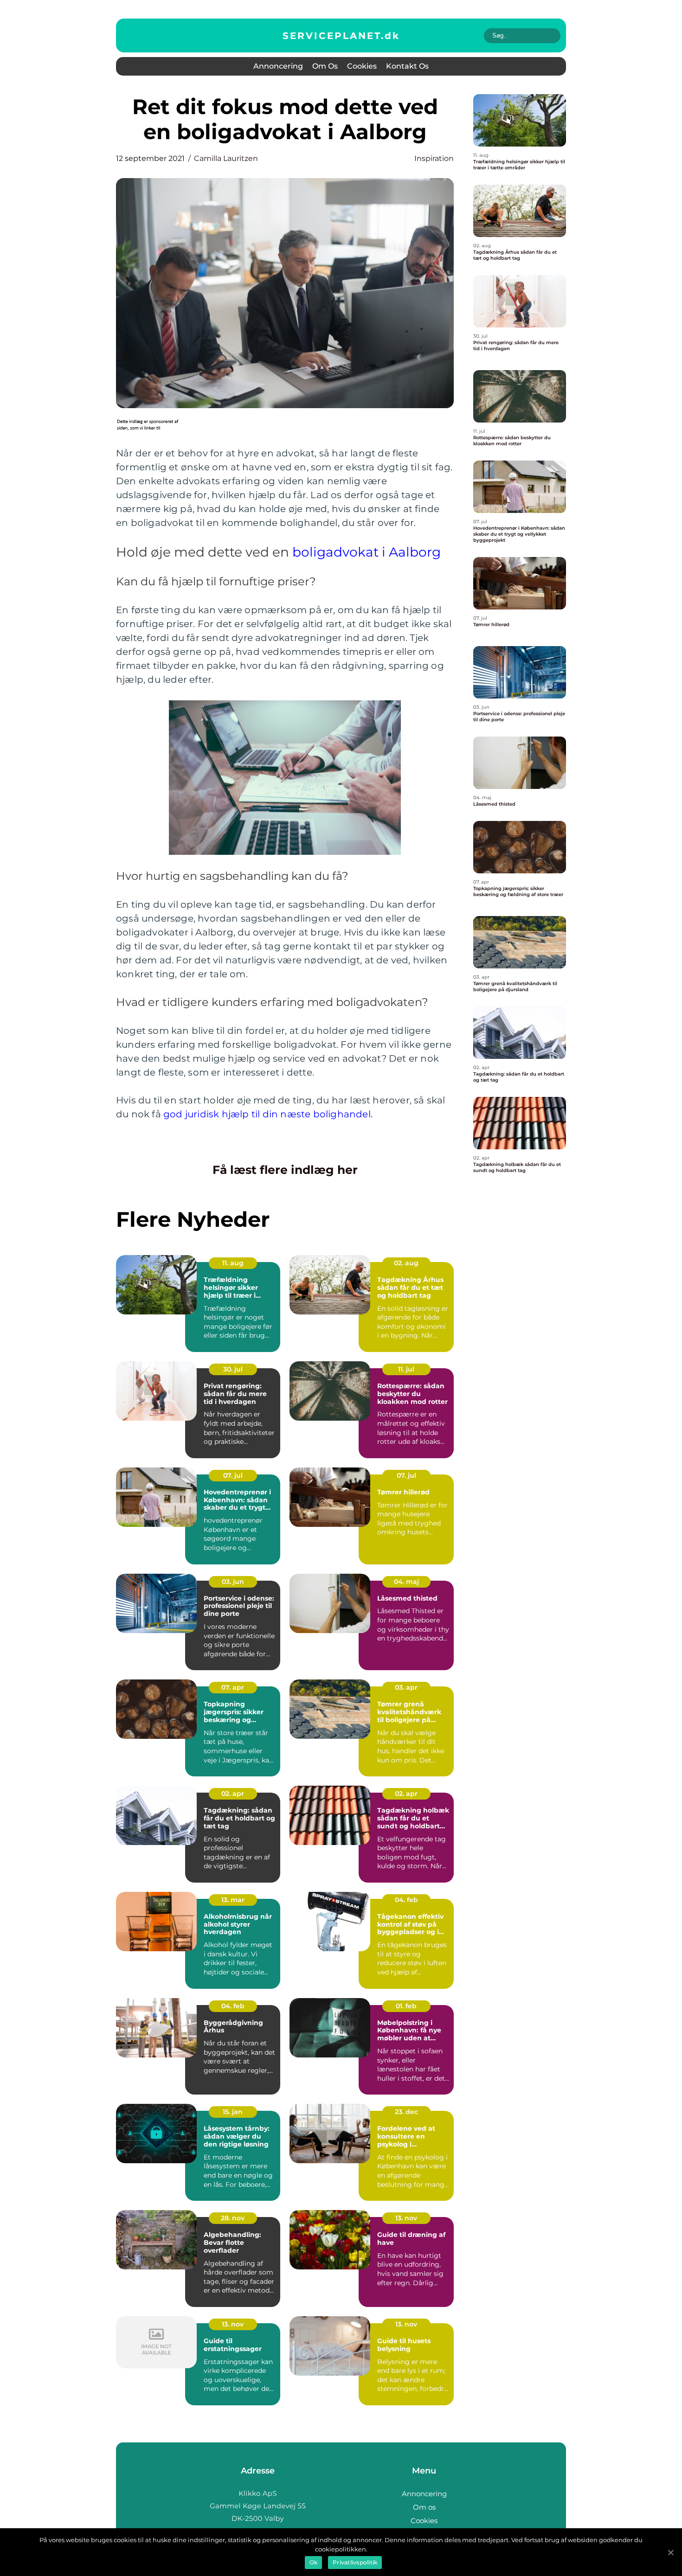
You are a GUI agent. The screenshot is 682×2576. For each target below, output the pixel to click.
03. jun (233, 1582)
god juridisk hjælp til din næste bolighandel (267, 1114)
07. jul (233, 1475)
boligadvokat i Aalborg (367, 552)
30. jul (233, 1369)
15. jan (233, 2112)
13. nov (406, 2218)
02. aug (406, 1263)
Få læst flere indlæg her (285, 1170)
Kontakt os (407, 66)
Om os (325, 66)
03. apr (406, 1687)
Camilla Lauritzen (226, 158)
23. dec (406, 2112)
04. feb (406, 1900)
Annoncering (278, 66)
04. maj (406, 1582)
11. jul (406, 1369)
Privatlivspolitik (355, 2562)
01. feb (406, 2006)
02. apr (233, 1794)
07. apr (233, 1687)
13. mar (233, 1900)
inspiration (434, 158)
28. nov (233, 2218)
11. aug (233, 1263)
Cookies (362, 66)
